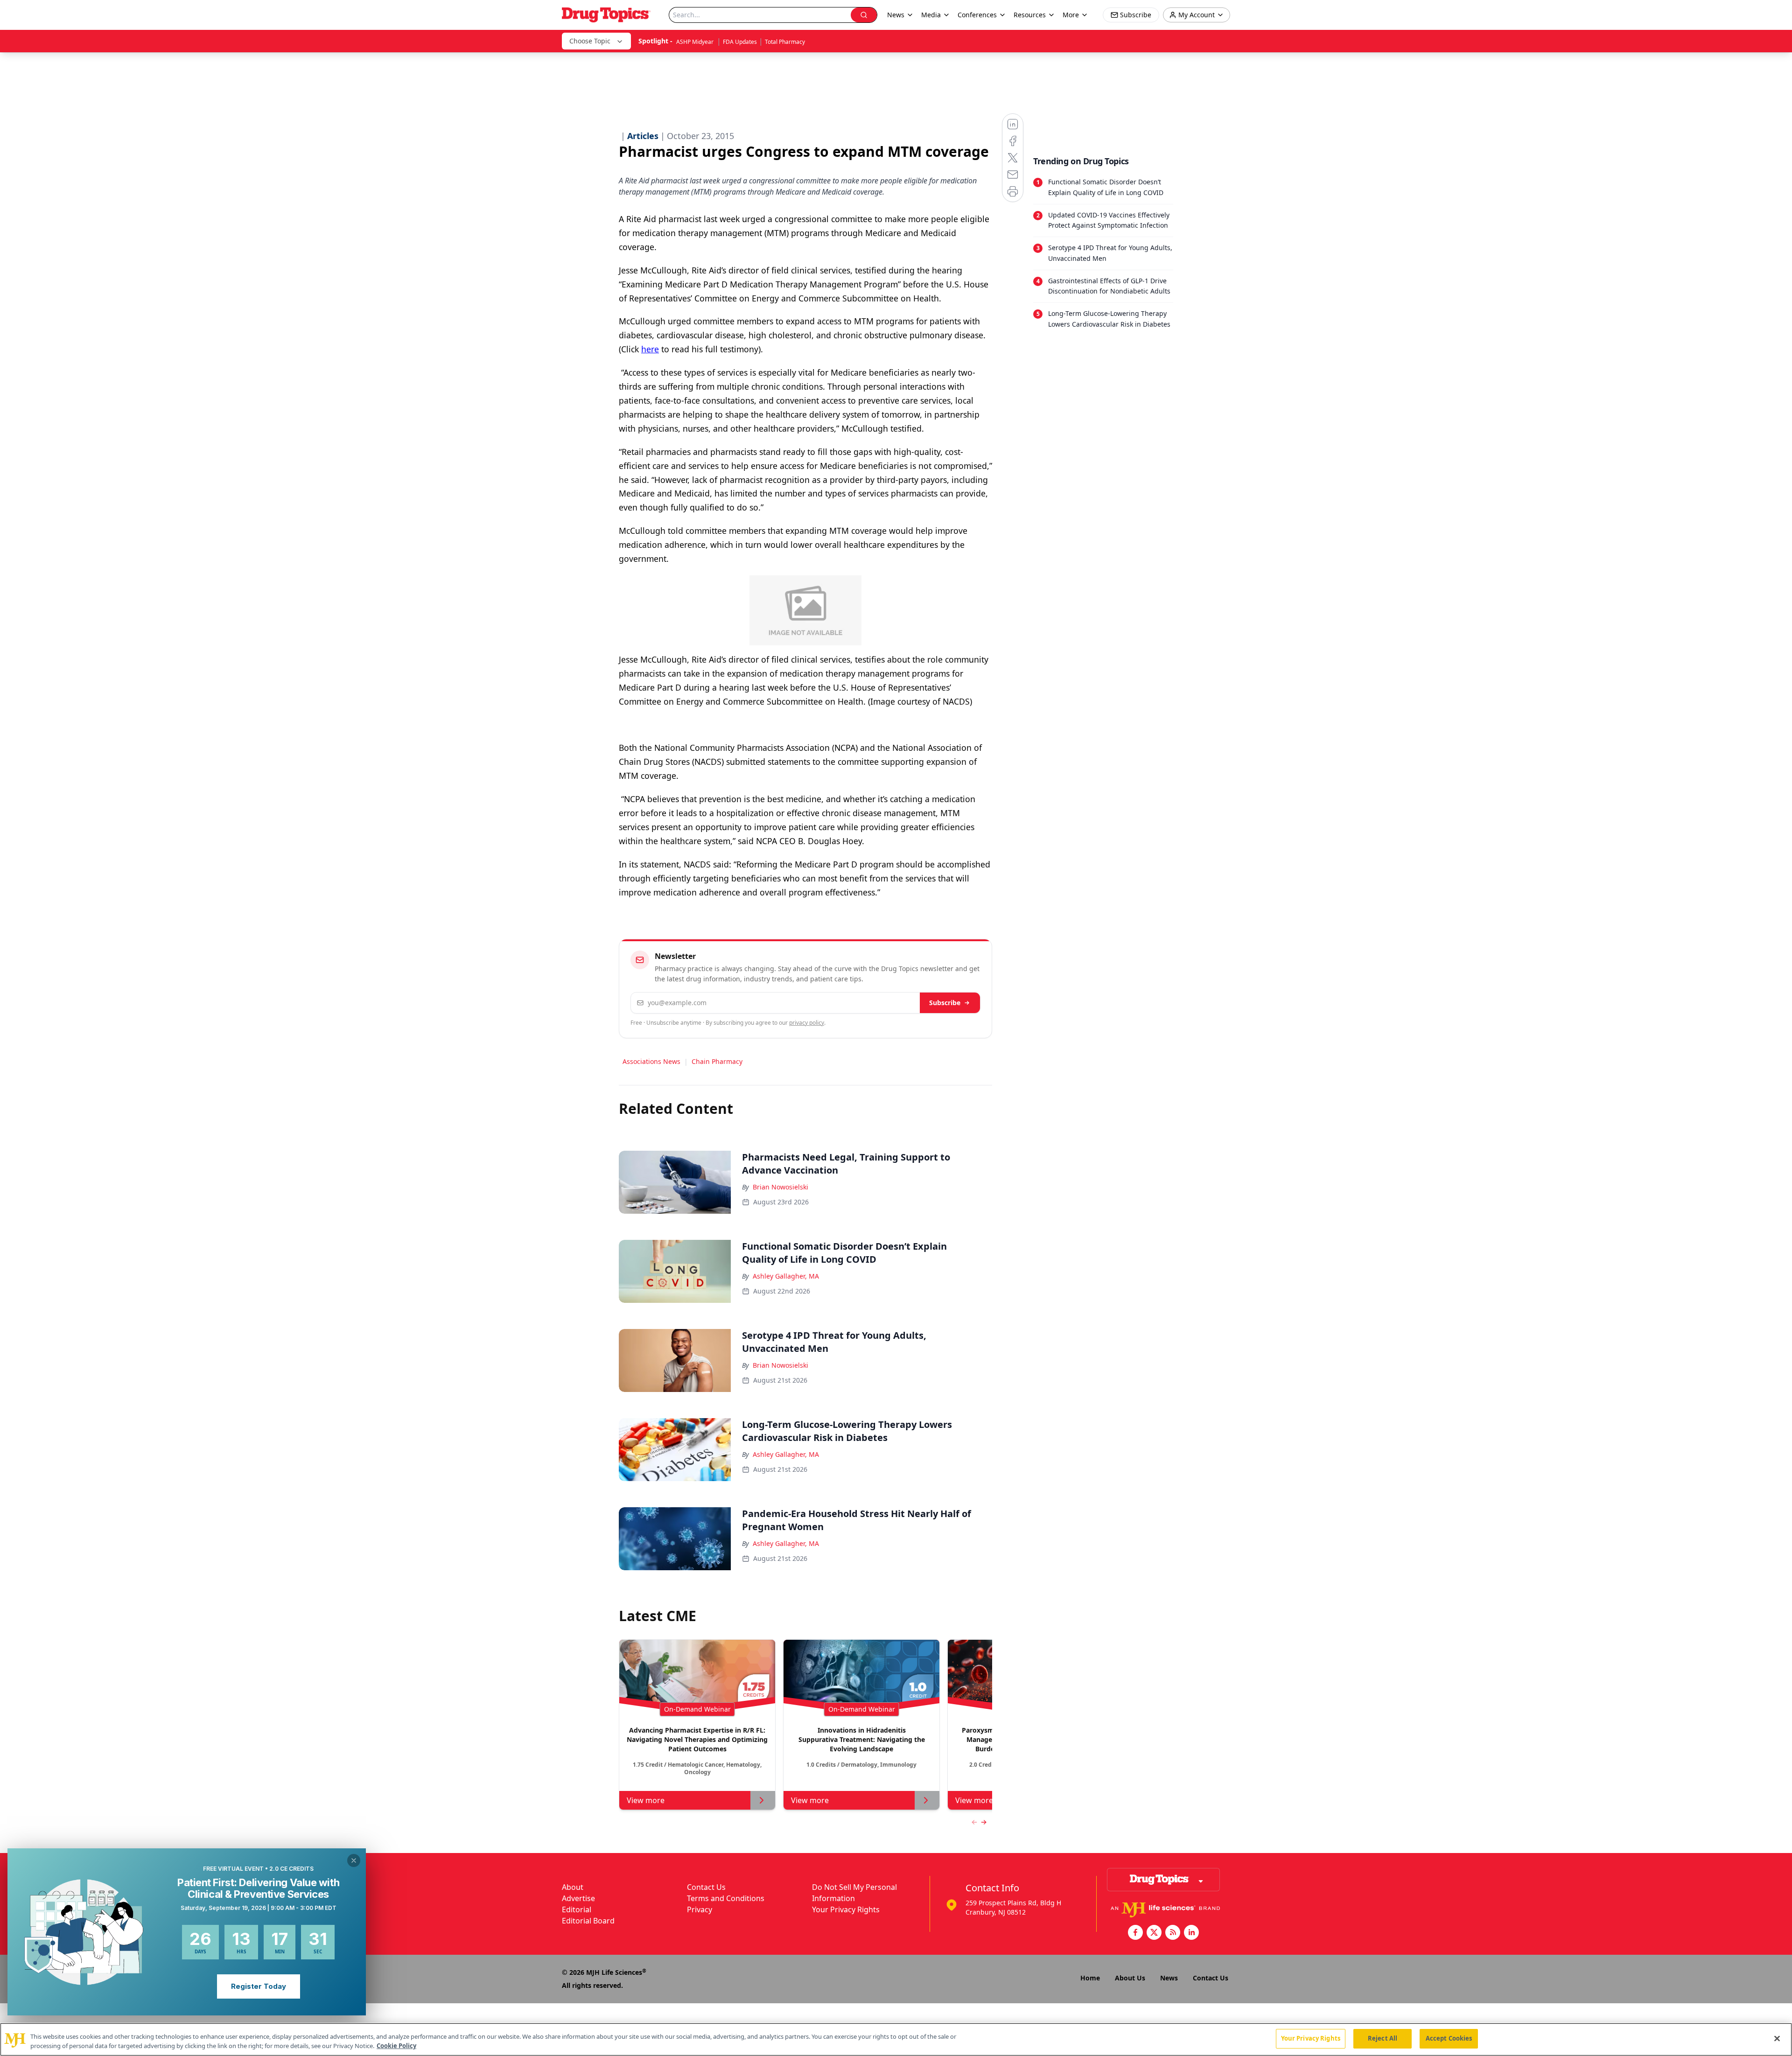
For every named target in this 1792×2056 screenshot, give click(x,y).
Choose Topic (590, 41)
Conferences (977, 15)
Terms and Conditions (726, 1898)
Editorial (577, 1909)
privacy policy (807, 1023)
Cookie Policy (396, 2046)
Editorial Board (588, 1921)
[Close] (1777, 2038)
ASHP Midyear (696, 42)
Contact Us (706, 1887)
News (1169, 1978)
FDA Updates (740, 42)
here (650, 349)
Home (1090, 1978)
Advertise (578, 1898)
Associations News (651, 1061)
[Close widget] (354, 1860)
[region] (896, 2039)
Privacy (700, 1909)
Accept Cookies (1449, 2038)
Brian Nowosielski (780, 1187)
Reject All (1382, 2038)
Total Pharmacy (785, 42)
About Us (1130, 1978)
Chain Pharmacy (717, 1061)
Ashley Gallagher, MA (786, 1276)
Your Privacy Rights (846, 1909)
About (573, 1887)
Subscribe (945, 1003)
